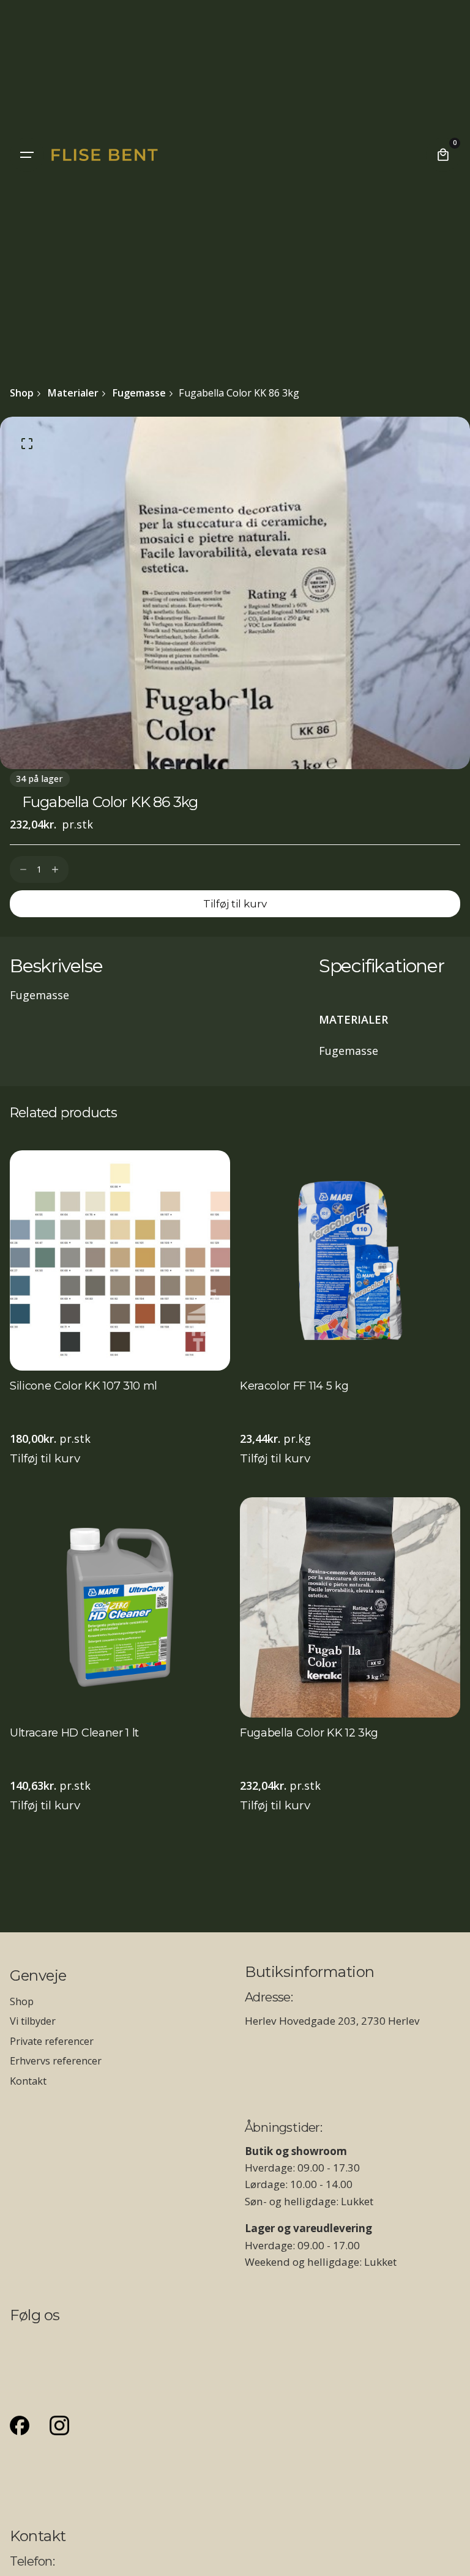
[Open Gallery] (27, 444)
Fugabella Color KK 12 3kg (309, 1733)
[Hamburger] (27, 155)
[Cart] (443, 155)
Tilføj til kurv (45, 1458)
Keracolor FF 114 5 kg (294, 1387)
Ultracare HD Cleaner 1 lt (74, 1733)
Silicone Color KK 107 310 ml (84, 1387)
